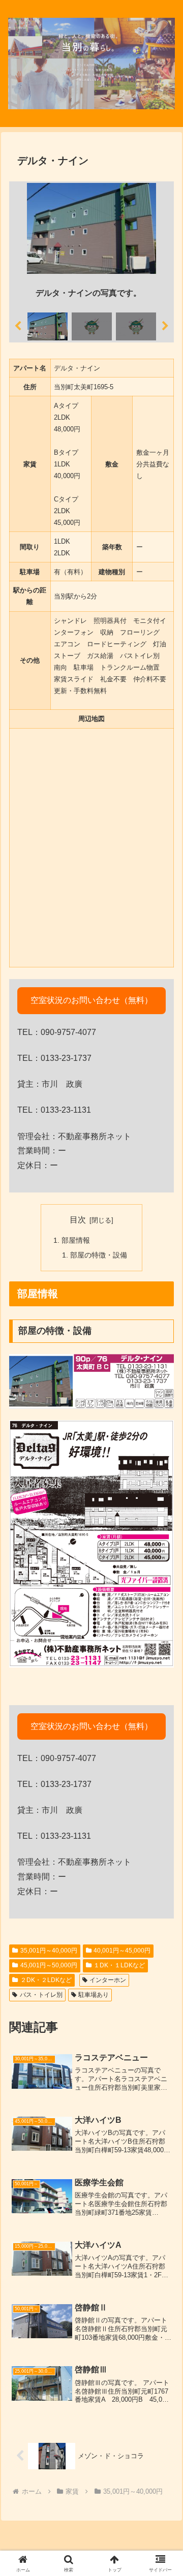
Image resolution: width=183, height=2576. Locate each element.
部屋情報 (76, 1240)
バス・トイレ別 (41, 1995)
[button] (157, 1880)
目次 (78, 1220)
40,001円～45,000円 (122, 1951)
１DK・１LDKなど (119, 1965)
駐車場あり (94, 1995)
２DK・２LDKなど (46, 1980)
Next (165, 326)
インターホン (108, 1980)
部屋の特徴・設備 (99, 1255)
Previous (18, 326)
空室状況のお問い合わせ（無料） (91, 1000)
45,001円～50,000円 (49, 1965)
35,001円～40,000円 (49, 1951)
